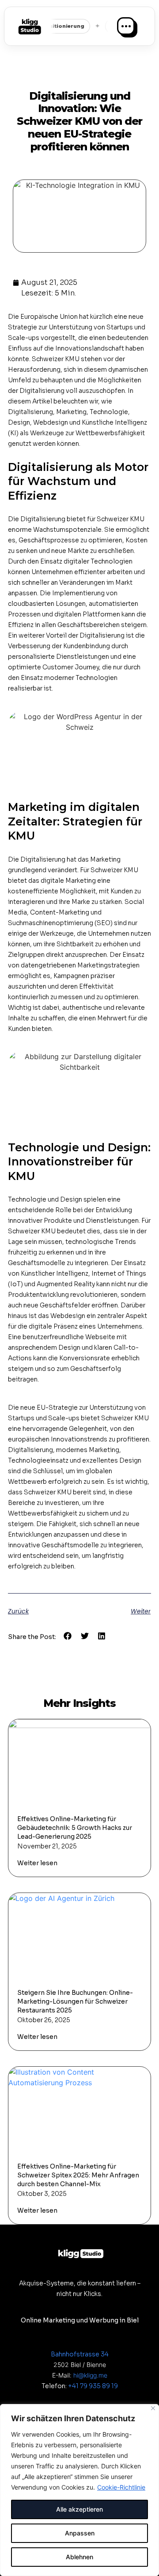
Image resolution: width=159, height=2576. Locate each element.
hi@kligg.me (90, 2375)
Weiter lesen (37, 1863)
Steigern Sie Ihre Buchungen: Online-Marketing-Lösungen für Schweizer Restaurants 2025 (75, 2001)
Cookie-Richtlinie (121, 2487)
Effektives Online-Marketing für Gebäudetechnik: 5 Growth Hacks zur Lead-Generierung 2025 (75, 1828)
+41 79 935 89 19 (93, 2386)
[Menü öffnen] (126, 26)
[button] (68, 1636)
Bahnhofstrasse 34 (80, 2354)
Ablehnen (79, 2557)
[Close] (153, 2408)
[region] (79, 2490)
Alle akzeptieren (79, 2509)
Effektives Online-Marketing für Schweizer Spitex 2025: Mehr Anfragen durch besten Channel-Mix (78, 2175)
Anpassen (80, 2533)
